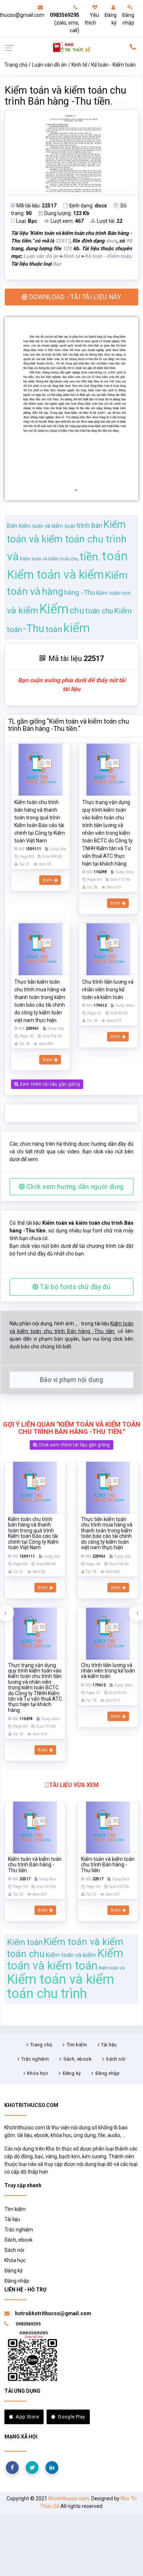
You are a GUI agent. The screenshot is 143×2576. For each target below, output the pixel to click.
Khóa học (38, 2073)
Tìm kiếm (77, 2045)
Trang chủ (16, 65)
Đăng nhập (128, 19)
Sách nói (116, 2059)
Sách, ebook (78, 2059)
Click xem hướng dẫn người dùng (74, 1187)
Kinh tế (79, 65)
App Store (27, 2417)
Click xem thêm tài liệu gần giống (74, 1445)
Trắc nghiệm (35, 2059)
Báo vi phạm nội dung (71, 1380)
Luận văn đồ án (49, 65)
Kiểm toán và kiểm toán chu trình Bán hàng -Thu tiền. (65, 96)
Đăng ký (111, 19)
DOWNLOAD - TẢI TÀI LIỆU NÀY (74, 297)
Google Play (71, 2417)
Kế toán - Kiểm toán (113, 65)
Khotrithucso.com (69, 2498)
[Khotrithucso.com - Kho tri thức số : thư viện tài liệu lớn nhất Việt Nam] (72, 47)
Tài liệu (109, 2045)
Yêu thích (92, 19)
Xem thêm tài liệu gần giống (49, 1084)
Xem (48, 880)
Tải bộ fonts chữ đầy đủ (74, 1287)
